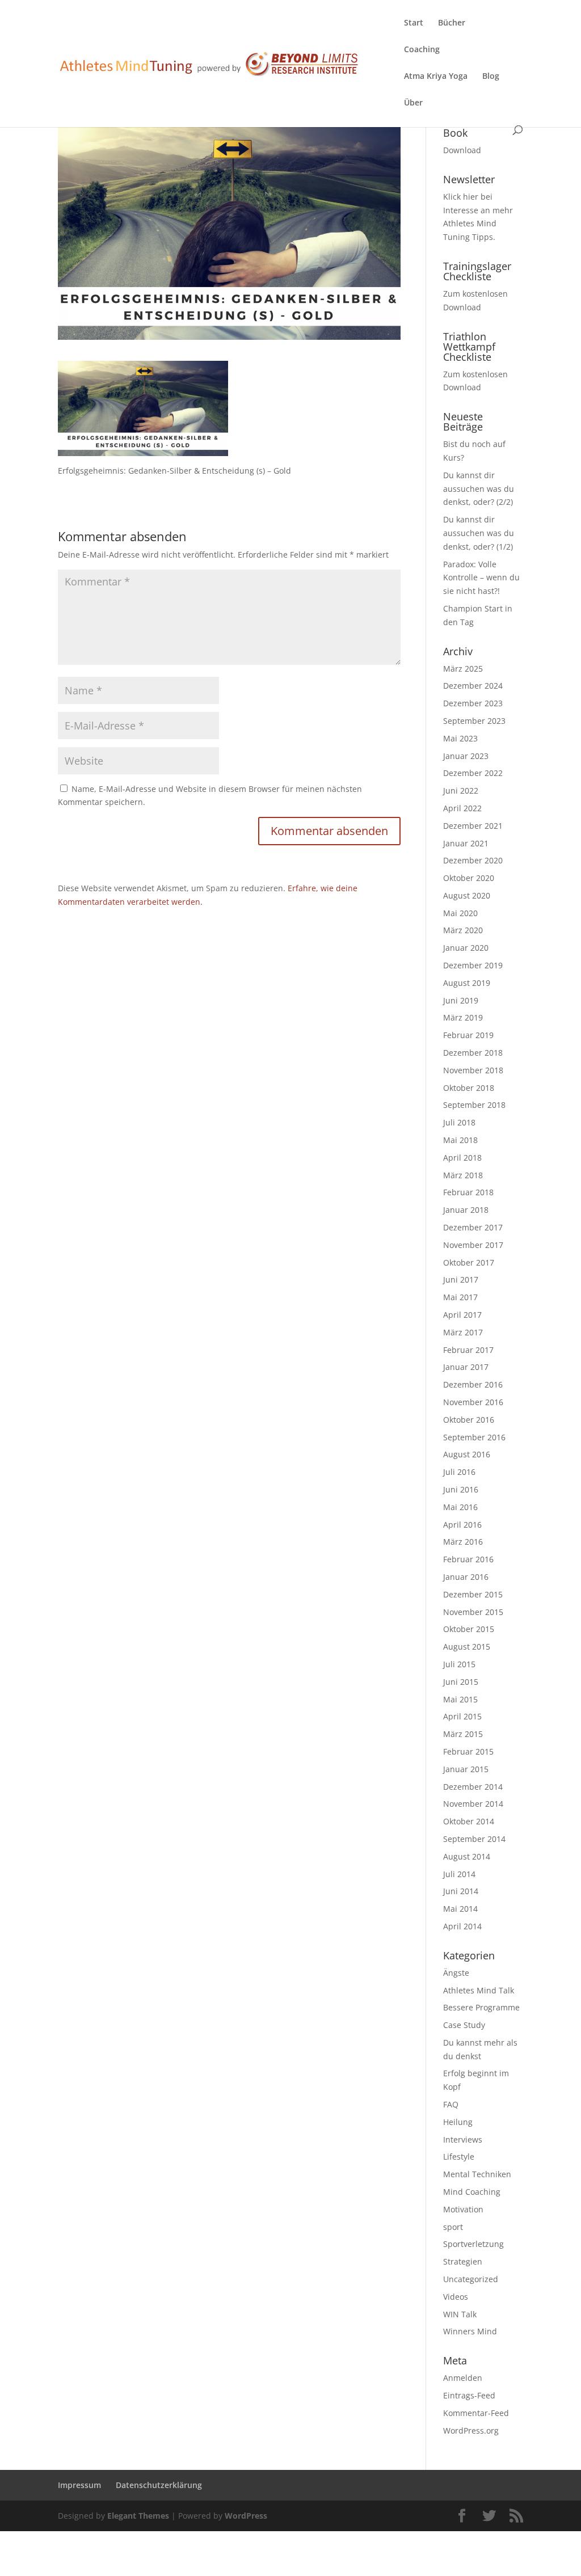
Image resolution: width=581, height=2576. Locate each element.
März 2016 (463, 1542)
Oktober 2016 (469, 1420)
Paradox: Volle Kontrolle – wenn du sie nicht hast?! (481, 578)
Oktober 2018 (469, 1088)
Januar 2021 (466, 843)
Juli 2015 (459, 1664)
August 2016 (467, 1454)
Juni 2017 (461, 1279)
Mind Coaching (472, 2192)
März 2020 (463, 930)
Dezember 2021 (473, 826)
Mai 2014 (460, 1909)
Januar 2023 (466, 756)
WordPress (246, 2516)
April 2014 (462, 1926)
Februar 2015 (468, 1751)
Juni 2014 (461, 1891)
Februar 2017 (468, 1350)
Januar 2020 (466, 948)
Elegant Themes (138, 2516)
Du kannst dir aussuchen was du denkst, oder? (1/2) (479, 533)
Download (462, 150)
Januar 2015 (466, 1769)
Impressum (79, 2485)
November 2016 (473, 1402)
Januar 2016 (466, 1577)
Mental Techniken (477, 2174)
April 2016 (462, 1525)
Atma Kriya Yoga (436, 77)
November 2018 (473, 1070)
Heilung (458, 2122)
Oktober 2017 (469, 1262)
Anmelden (463, 2378)
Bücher (452, 23)
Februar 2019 (468, 1035)
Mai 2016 (460, 1507)
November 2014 (473, 1804)
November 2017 (473, 1245)
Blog (491, 77)
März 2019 (463, 1017)
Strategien (463, 2261)
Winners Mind (470, 2331)
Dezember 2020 (473, 860)
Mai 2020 (460, 913)
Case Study (464, 2025)
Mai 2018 (460, 1140)
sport (453, 2227)
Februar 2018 (468, 1192)
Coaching (422, 50)
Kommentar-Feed (476, 2413)
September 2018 (474, 1105)
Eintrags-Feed (469, 2395)
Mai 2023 (460, 738)
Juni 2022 (461, 790)
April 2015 (462, 1716)
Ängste (456, 1973)
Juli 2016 (459, 1472)
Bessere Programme (481, 2007)
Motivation (463, 2209)
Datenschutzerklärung (159, 2485)
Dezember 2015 (473, 1594)
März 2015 (463, 1734)
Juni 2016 (461, 1489)
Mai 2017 (460, 1297)
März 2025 (463, 669)
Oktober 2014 (469, 1821)
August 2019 (467, 983)
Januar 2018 (466, 1210)
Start (414, 23)
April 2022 (462, 808)
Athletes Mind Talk (479, 1990)
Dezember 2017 (473, 1227)
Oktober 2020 (469, 878)
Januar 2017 (466, 1367)
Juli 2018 (459, 1122)
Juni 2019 (461, 1000)
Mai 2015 (460, 1699)
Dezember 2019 (473, 965)
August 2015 (467, 1647)
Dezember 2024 (473, 686)
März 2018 (463, 1175)
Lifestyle (459, 2156)
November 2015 (473, 1612)
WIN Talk (460, 2314)
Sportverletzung (473, 2244)
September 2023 (474, 721)
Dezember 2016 (473, 1384)
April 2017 (462, 1315)
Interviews (463, 2139)
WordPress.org (471, 2430)
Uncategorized (471, 2279)
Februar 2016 (468, 1559)
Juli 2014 (459, 1874)
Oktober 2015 (469, 1629)
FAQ (451, 2104)
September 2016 (474, 1437)
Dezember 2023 (473, 703)
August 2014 (467, 1856)
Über (413, 103)
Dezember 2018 (473, 1053)
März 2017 (463, 1332)
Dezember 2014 (473, 1787)
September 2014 (474, 1839)
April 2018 (462, 1158)
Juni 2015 (461, 1682)
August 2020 (467, 895)
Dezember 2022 (473, 773)
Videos (456, 2297)
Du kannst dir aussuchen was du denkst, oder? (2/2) (479, 489)
